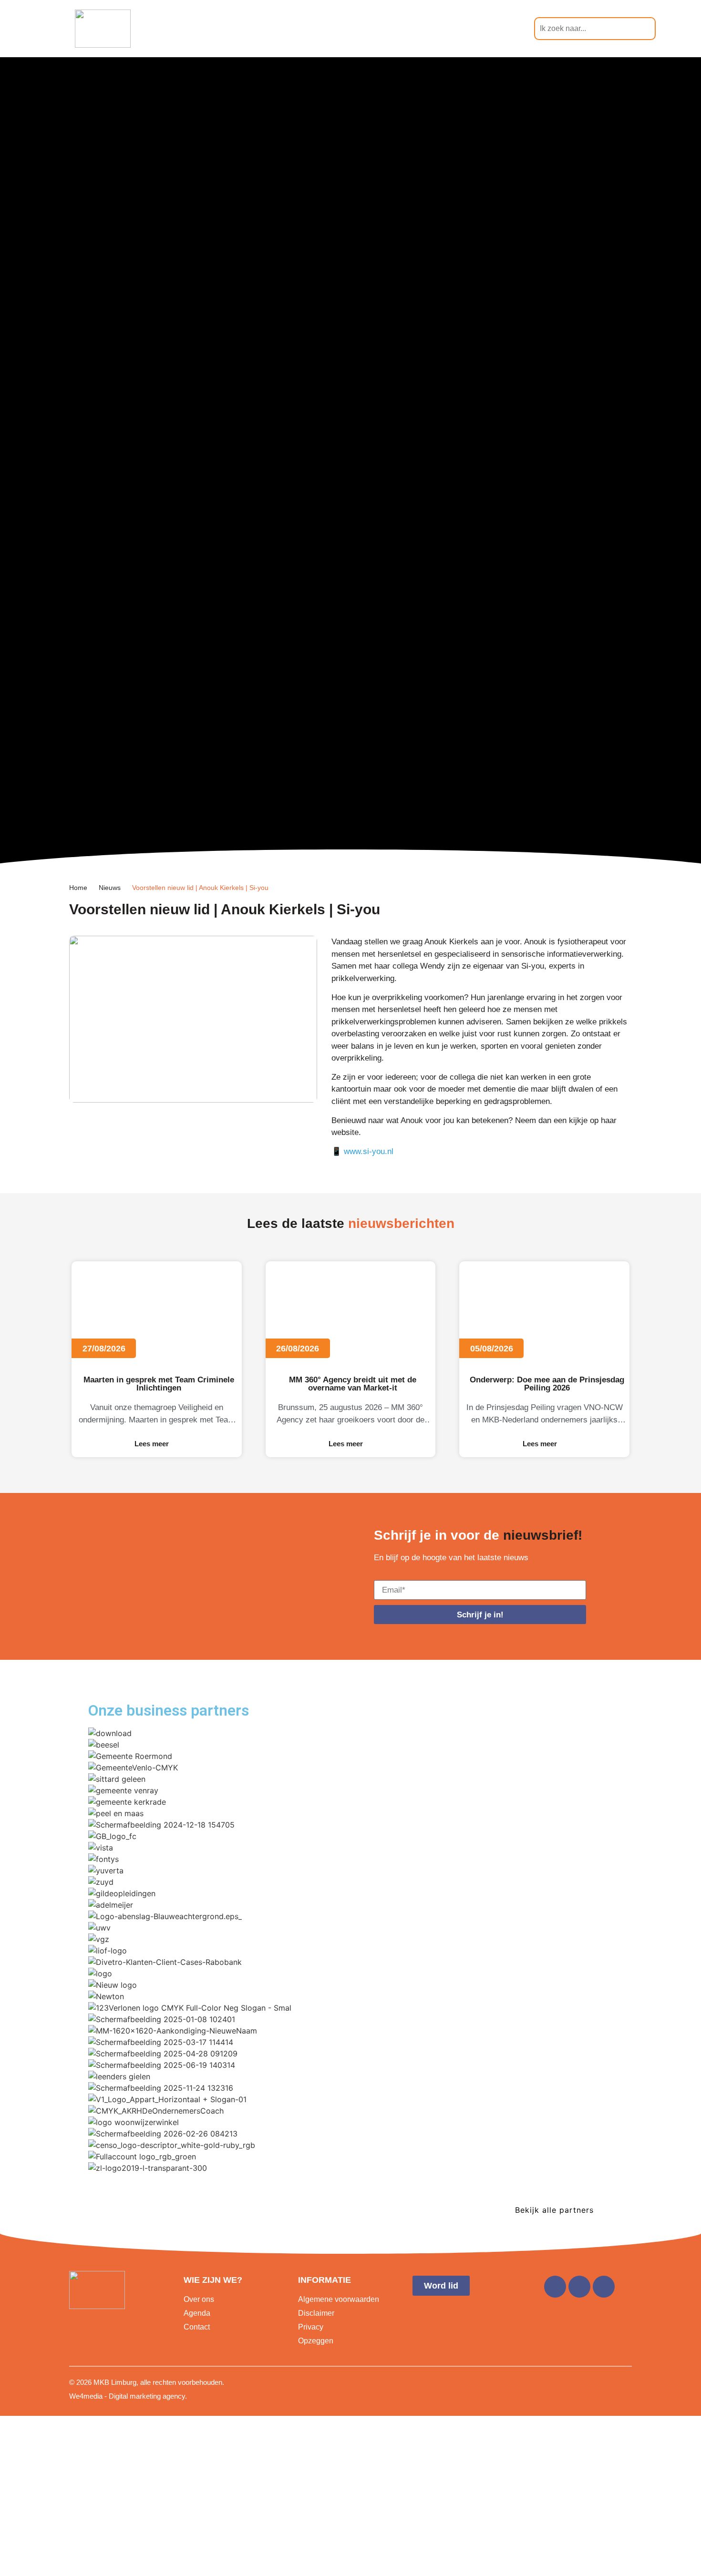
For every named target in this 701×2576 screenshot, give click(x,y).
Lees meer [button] (152, 1444)
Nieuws (110, 888)
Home (78, 888)
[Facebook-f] (555, 2287)
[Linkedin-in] (579, 2287)
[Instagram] (604, 2287)
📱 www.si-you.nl (364, 1151)
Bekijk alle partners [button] (554, 2210)
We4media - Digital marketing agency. (128, 2396)
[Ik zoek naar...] (595, 29)
